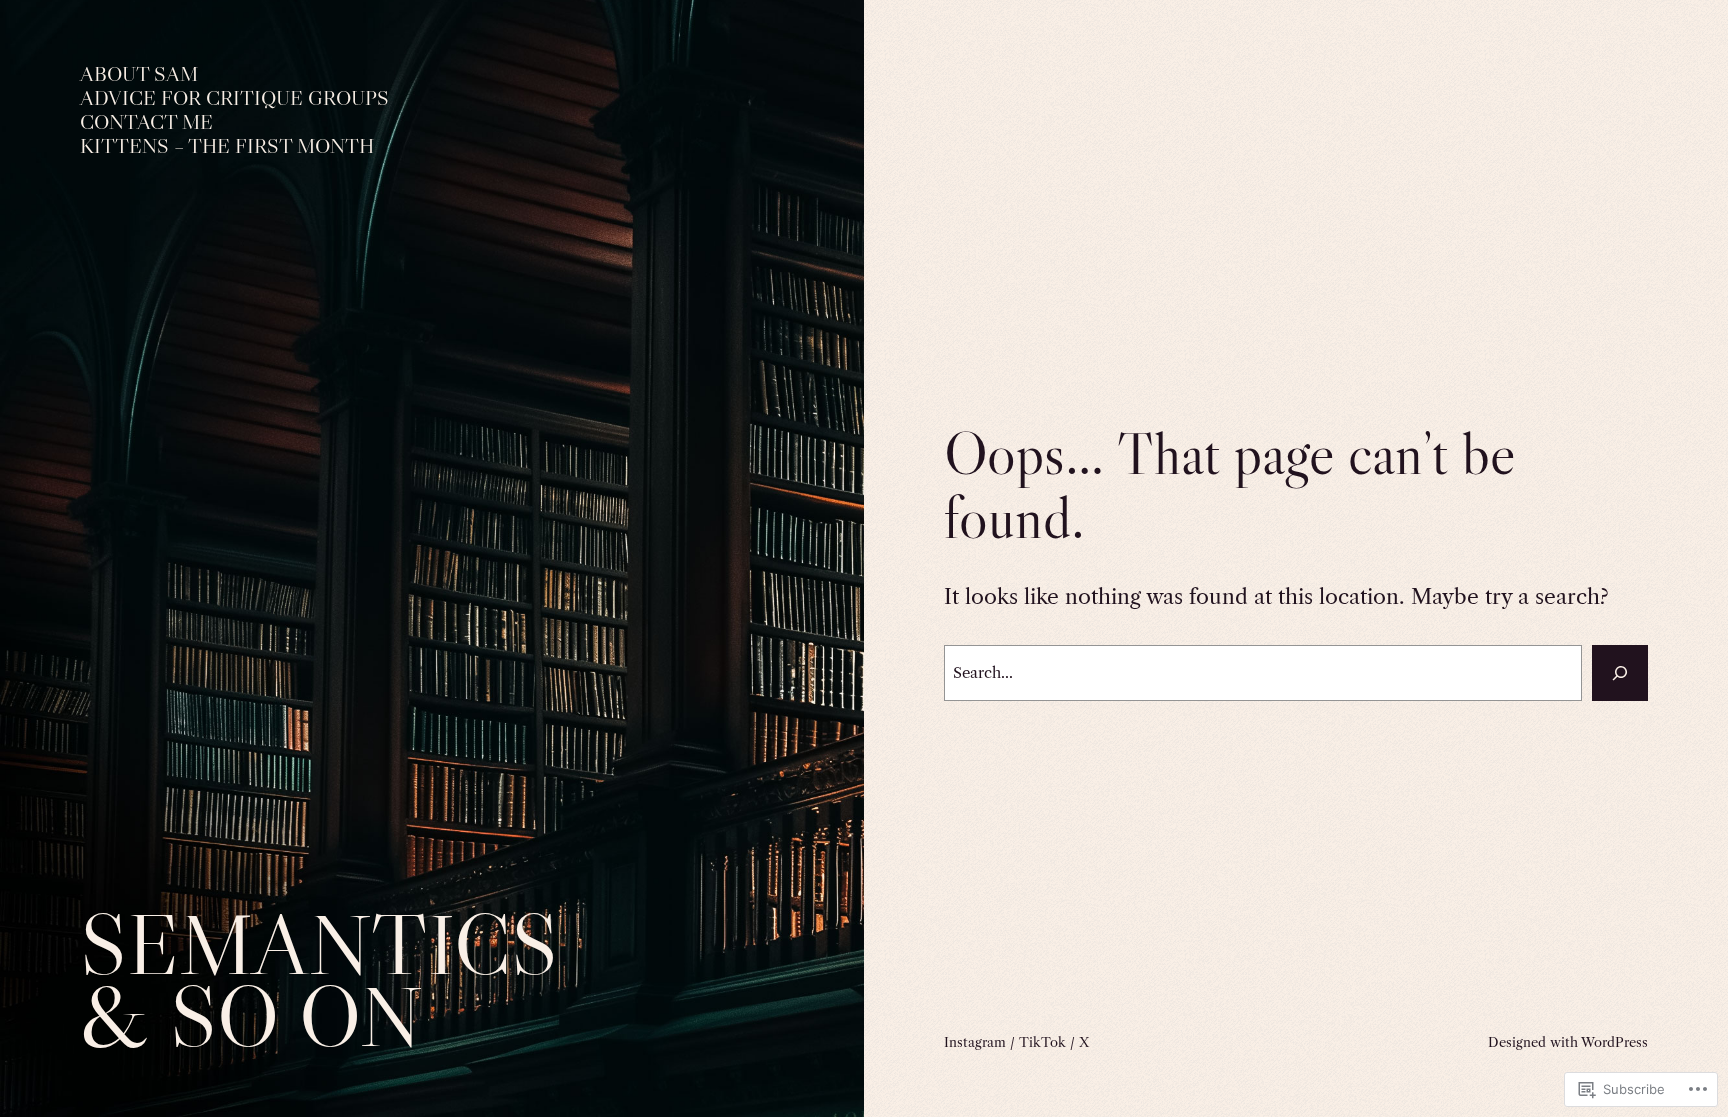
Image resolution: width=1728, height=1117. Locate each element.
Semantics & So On (319, 980)
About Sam (139, 74)
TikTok (1042, 1042)
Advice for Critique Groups (234, 98)
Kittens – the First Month (227, 146)
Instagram (975, 1042)
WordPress (1614, 1042)
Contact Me (146, 122)
